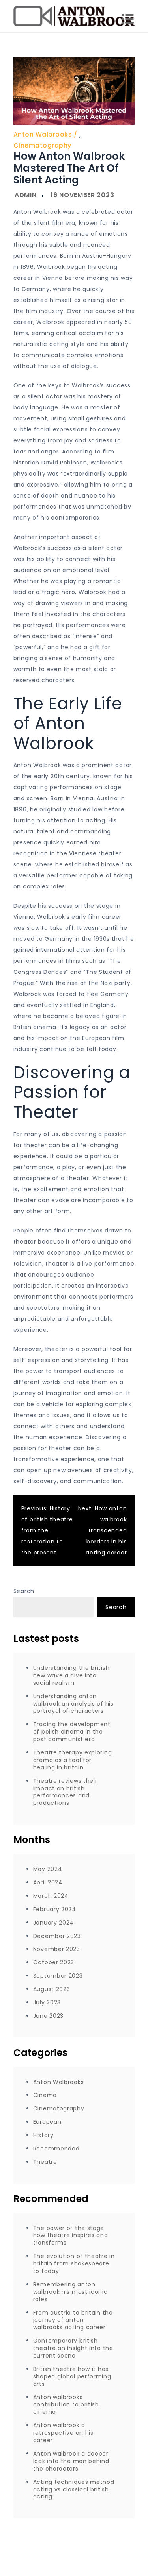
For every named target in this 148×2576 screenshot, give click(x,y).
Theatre (45, 2162)
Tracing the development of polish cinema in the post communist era (72, 1732)
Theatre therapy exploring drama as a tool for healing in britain (73, 1760)
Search (24, 1591)
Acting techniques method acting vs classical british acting (74, 2489)
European (47, 2122)
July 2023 (47, 2002)
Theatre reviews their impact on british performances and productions (65, 1792)
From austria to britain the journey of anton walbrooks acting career (73, 2320)
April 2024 (48, 1882)
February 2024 (55, 1909)
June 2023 (48, 2016)
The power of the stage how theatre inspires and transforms (71, 2235)
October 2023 (54, 1962)
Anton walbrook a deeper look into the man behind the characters (71, 2461)
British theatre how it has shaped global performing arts (72, 2376)
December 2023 (57, 1936)
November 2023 (57, 1949)
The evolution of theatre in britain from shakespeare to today (74, 2263)
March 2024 (51, 1896)
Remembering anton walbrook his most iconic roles (70, 2292)
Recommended (56, 2149)
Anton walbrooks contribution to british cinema (66, 2405)
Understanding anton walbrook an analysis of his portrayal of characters (73, 1704)
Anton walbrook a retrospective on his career (63, 2433)
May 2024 (48, 1869)
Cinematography (42, 145)
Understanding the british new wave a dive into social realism (71, 1675)
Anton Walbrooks (43, 134)
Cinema (45, 2095)
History (43, 2135)
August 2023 (52, 1989)
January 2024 (53, 1923)
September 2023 (58, 1976)
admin (26, 195)
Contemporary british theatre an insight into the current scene (73, 2348)
